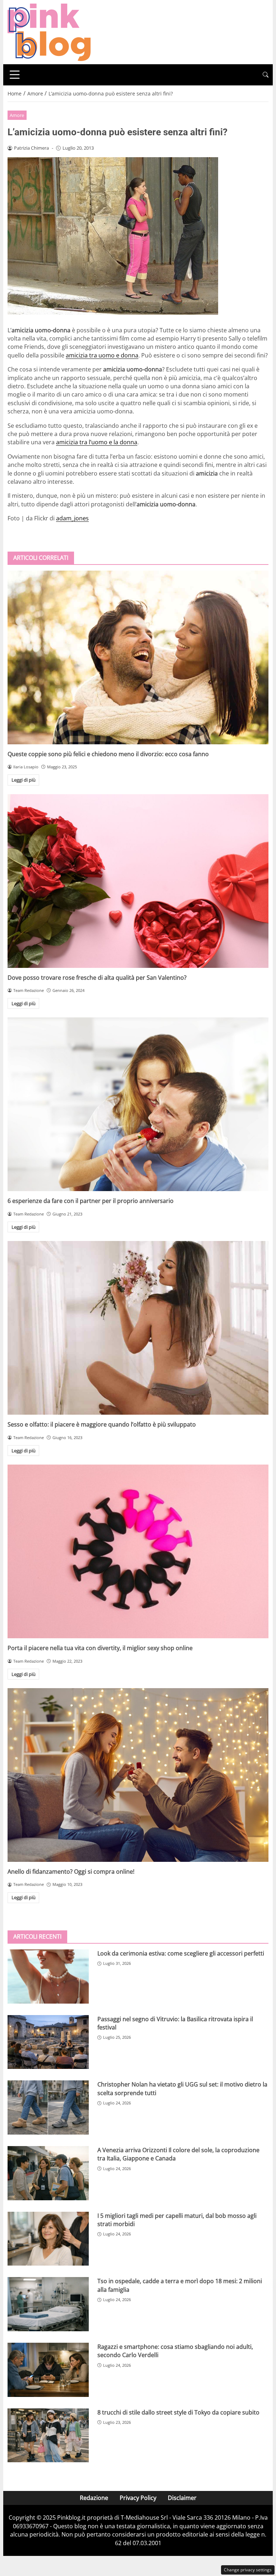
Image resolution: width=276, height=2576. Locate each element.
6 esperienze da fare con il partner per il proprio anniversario (91, 1201)
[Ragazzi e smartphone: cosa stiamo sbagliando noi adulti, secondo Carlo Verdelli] (48, 2370)
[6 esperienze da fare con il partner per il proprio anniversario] (138, 1104)
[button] (266, 75)
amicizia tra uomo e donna (102, 355)
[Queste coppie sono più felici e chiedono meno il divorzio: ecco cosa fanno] (138, 657)
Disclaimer (182, 2498)
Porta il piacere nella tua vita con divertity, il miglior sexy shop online (100, 1648)
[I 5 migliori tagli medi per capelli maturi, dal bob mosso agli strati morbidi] (48, 2239)
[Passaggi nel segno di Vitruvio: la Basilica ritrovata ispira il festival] (48, 2042)
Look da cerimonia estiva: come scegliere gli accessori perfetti (181, 1953)
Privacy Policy (138, 2498)
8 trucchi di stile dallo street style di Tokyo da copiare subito (178, 2412)
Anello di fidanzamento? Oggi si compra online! (71, 1872)
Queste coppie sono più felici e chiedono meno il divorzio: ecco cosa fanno (108, 754)
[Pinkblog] (49, 32)
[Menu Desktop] (15, 75)
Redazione (94, 2498)
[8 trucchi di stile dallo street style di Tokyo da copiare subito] (48, 2436)
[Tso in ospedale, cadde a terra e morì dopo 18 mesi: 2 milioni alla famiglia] (48, 2304)
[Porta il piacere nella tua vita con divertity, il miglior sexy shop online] (138, 1551)
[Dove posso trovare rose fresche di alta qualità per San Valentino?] (138, 881)
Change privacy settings (248, 2570)
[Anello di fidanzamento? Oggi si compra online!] (138, 1775)
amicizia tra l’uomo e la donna (97, 442)
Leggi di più (24, 780)
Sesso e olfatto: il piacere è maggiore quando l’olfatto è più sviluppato (102, 1424)
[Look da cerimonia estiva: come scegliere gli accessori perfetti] (48, 1977)
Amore (17, 115)
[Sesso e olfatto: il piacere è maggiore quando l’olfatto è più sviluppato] (138, 1328)
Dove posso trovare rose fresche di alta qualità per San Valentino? (97, 978)
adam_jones (72, 518)
